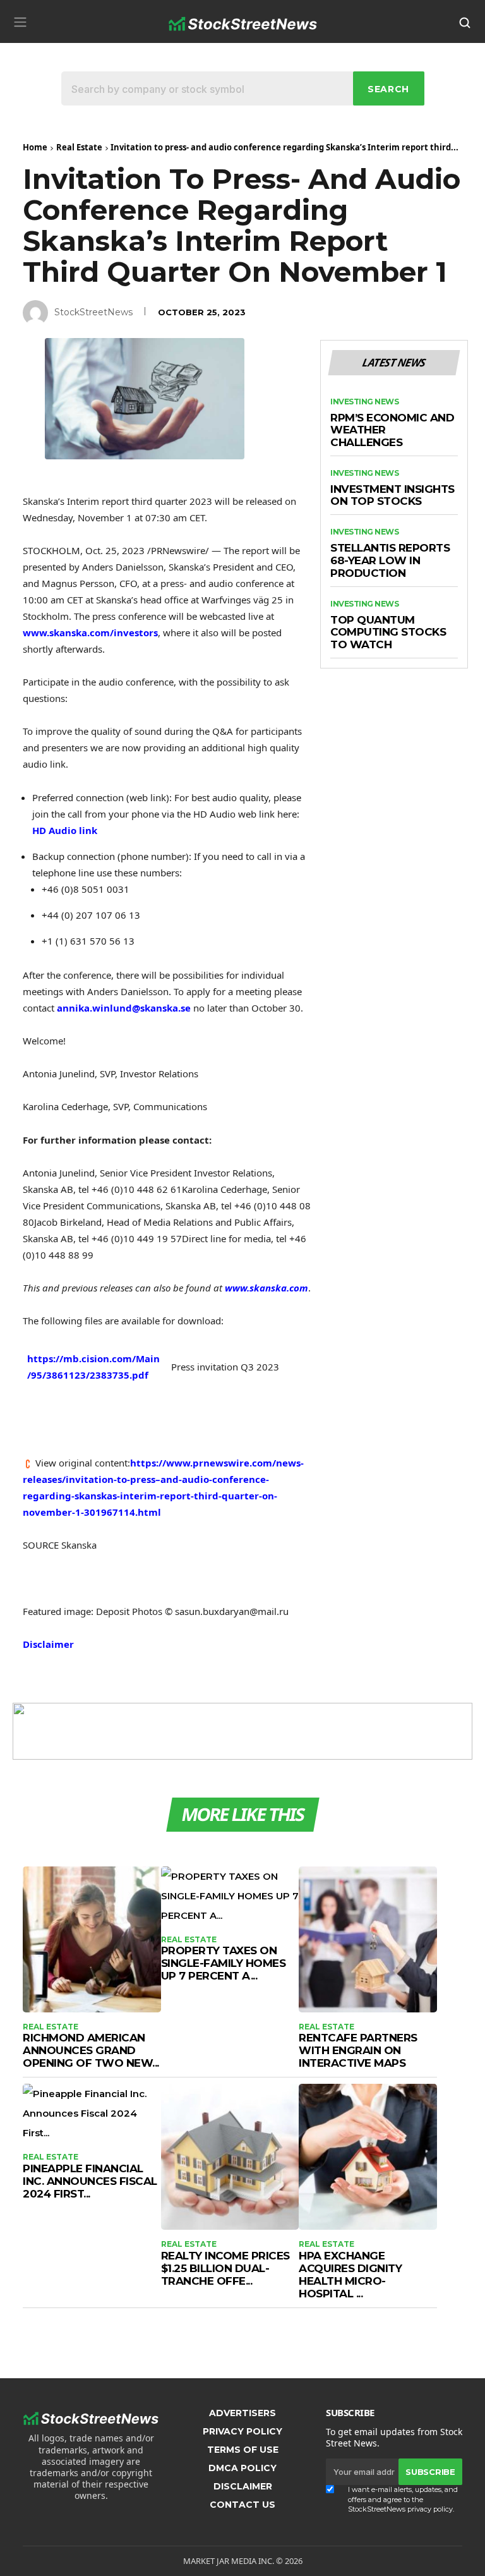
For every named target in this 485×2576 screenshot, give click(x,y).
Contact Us (242, 2505)
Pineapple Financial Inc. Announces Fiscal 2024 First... (90, 2181)
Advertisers (242, 2413)
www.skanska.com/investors (90, 632)
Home (35, 147)
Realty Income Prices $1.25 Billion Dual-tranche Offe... (225, 2268)
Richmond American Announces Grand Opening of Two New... (91, 2050)
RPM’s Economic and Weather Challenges (392, 430)
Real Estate (79, 147)
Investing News (364, 402)
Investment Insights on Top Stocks (392, 496)
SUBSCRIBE (430, 2472)
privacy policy (430, 2509)
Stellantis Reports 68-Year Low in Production (390, 560)
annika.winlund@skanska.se (124, 1008)
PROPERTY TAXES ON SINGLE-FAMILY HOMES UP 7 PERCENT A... (224, 1963)
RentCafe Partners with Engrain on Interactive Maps (358, 2050)
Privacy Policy (242, 2431)
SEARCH (388, 89)
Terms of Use (243, 2450)
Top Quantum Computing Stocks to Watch (388, 632)
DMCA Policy (242, 2468)
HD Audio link (65, 830)
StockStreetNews (93, 312)
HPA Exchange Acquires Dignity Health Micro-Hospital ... (350, 2275)
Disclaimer (48, 1644)
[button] (20, 22)
